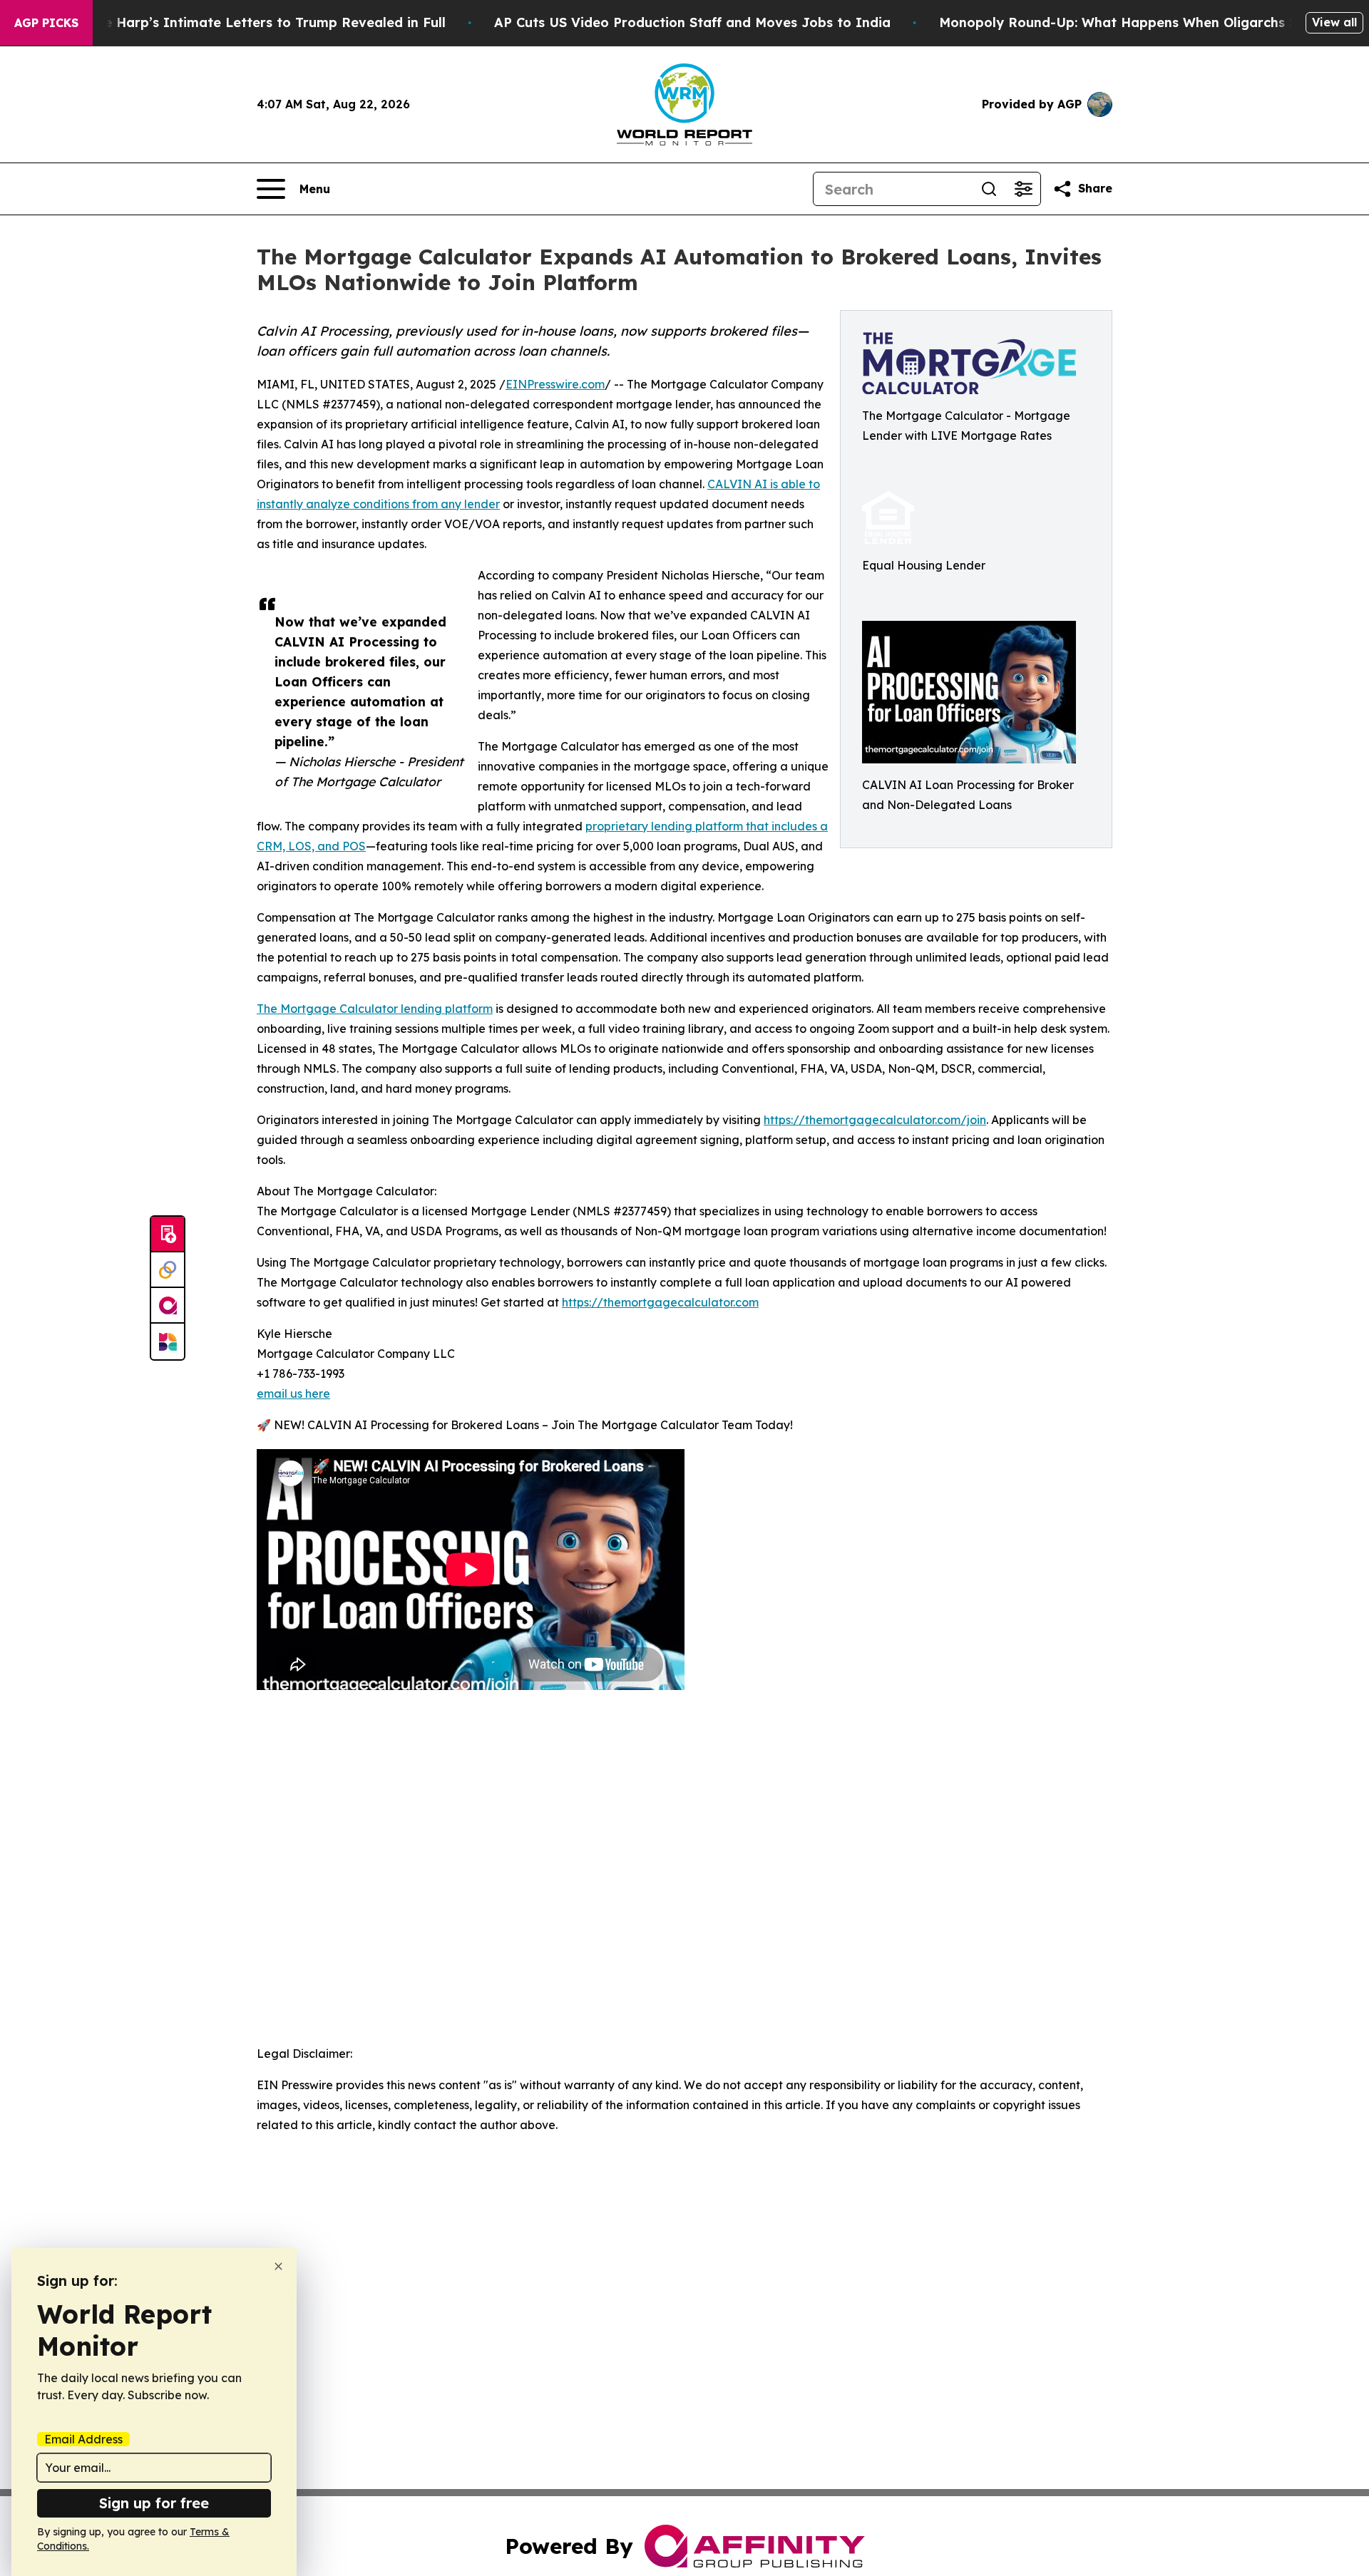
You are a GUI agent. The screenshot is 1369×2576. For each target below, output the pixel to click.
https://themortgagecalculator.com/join (875, 1120)
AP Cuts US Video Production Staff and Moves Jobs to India (692, 22)
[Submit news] (168, 1235)
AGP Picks (46, 23)
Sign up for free (154, 2503)
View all (1334, 22)
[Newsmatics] (168, 1341)
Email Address (83, 2439)
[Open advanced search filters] (1023, 189)
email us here (293, 1393)
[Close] (278, 2266)
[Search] (989, 189)
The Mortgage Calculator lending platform (375, 1009)
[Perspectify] (168, 1270)
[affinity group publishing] (168, 1306)
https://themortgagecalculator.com (660, 1302)
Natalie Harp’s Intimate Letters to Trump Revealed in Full (255, 22)
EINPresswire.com (555, 384)
